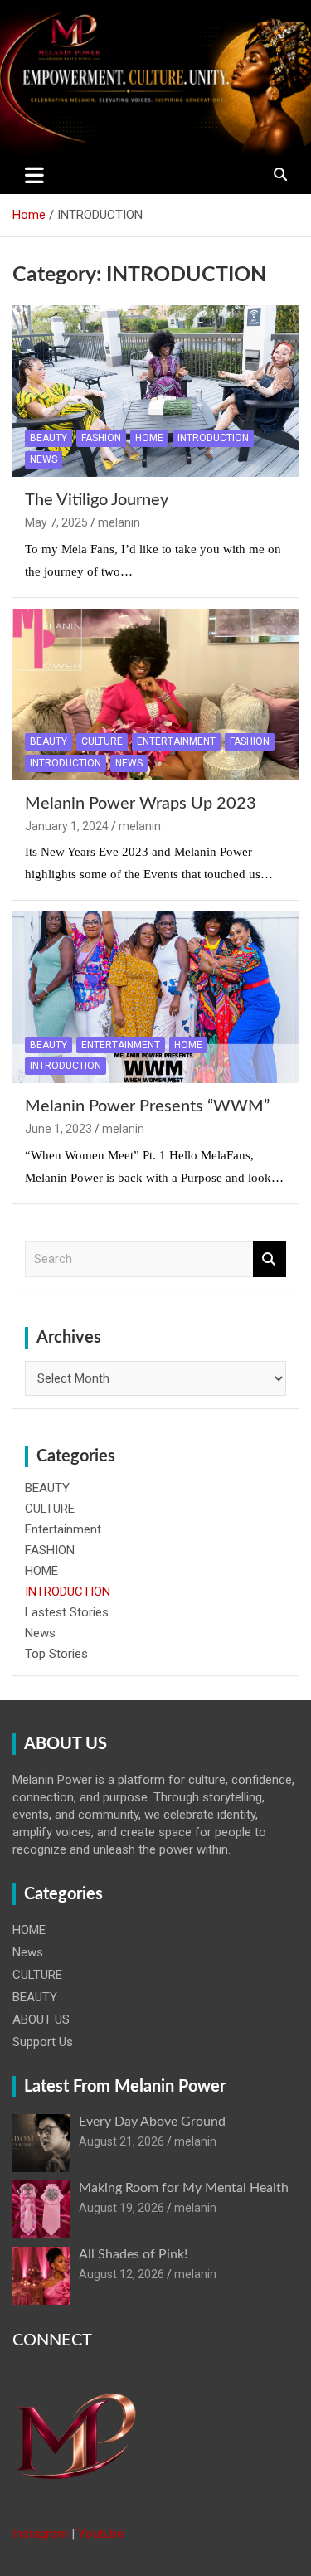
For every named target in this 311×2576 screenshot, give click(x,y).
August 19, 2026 (121, 2208)
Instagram (40, 2534)
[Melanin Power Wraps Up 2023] (155, 694)
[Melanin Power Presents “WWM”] (155, 998)
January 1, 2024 (67, 826)
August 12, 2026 (121, 2274)
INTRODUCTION (213, 438)
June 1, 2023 (58, 1129)
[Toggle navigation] (34, 175)
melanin (119, 522)
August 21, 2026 (121, 2141)
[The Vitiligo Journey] (155, 391)
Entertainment (176, 741)
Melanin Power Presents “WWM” (147, 1106)
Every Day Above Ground (152, 2122)
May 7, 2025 (56, 522)
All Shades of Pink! (133, 2254)
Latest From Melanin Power (125, 2087)
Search (270, 1259)
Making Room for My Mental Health (184, 2188)
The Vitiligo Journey (97, 500)
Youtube (101, 2534)
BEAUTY (49, 438)
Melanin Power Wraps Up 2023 (141, 804)
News (44, 459)
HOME (149, 438)
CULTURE (102, 741)
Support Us (43, 2042)
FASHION (101, 438)
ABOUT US (41, 2019)
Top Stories (56, 1654)
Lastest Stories (67, 1612)
